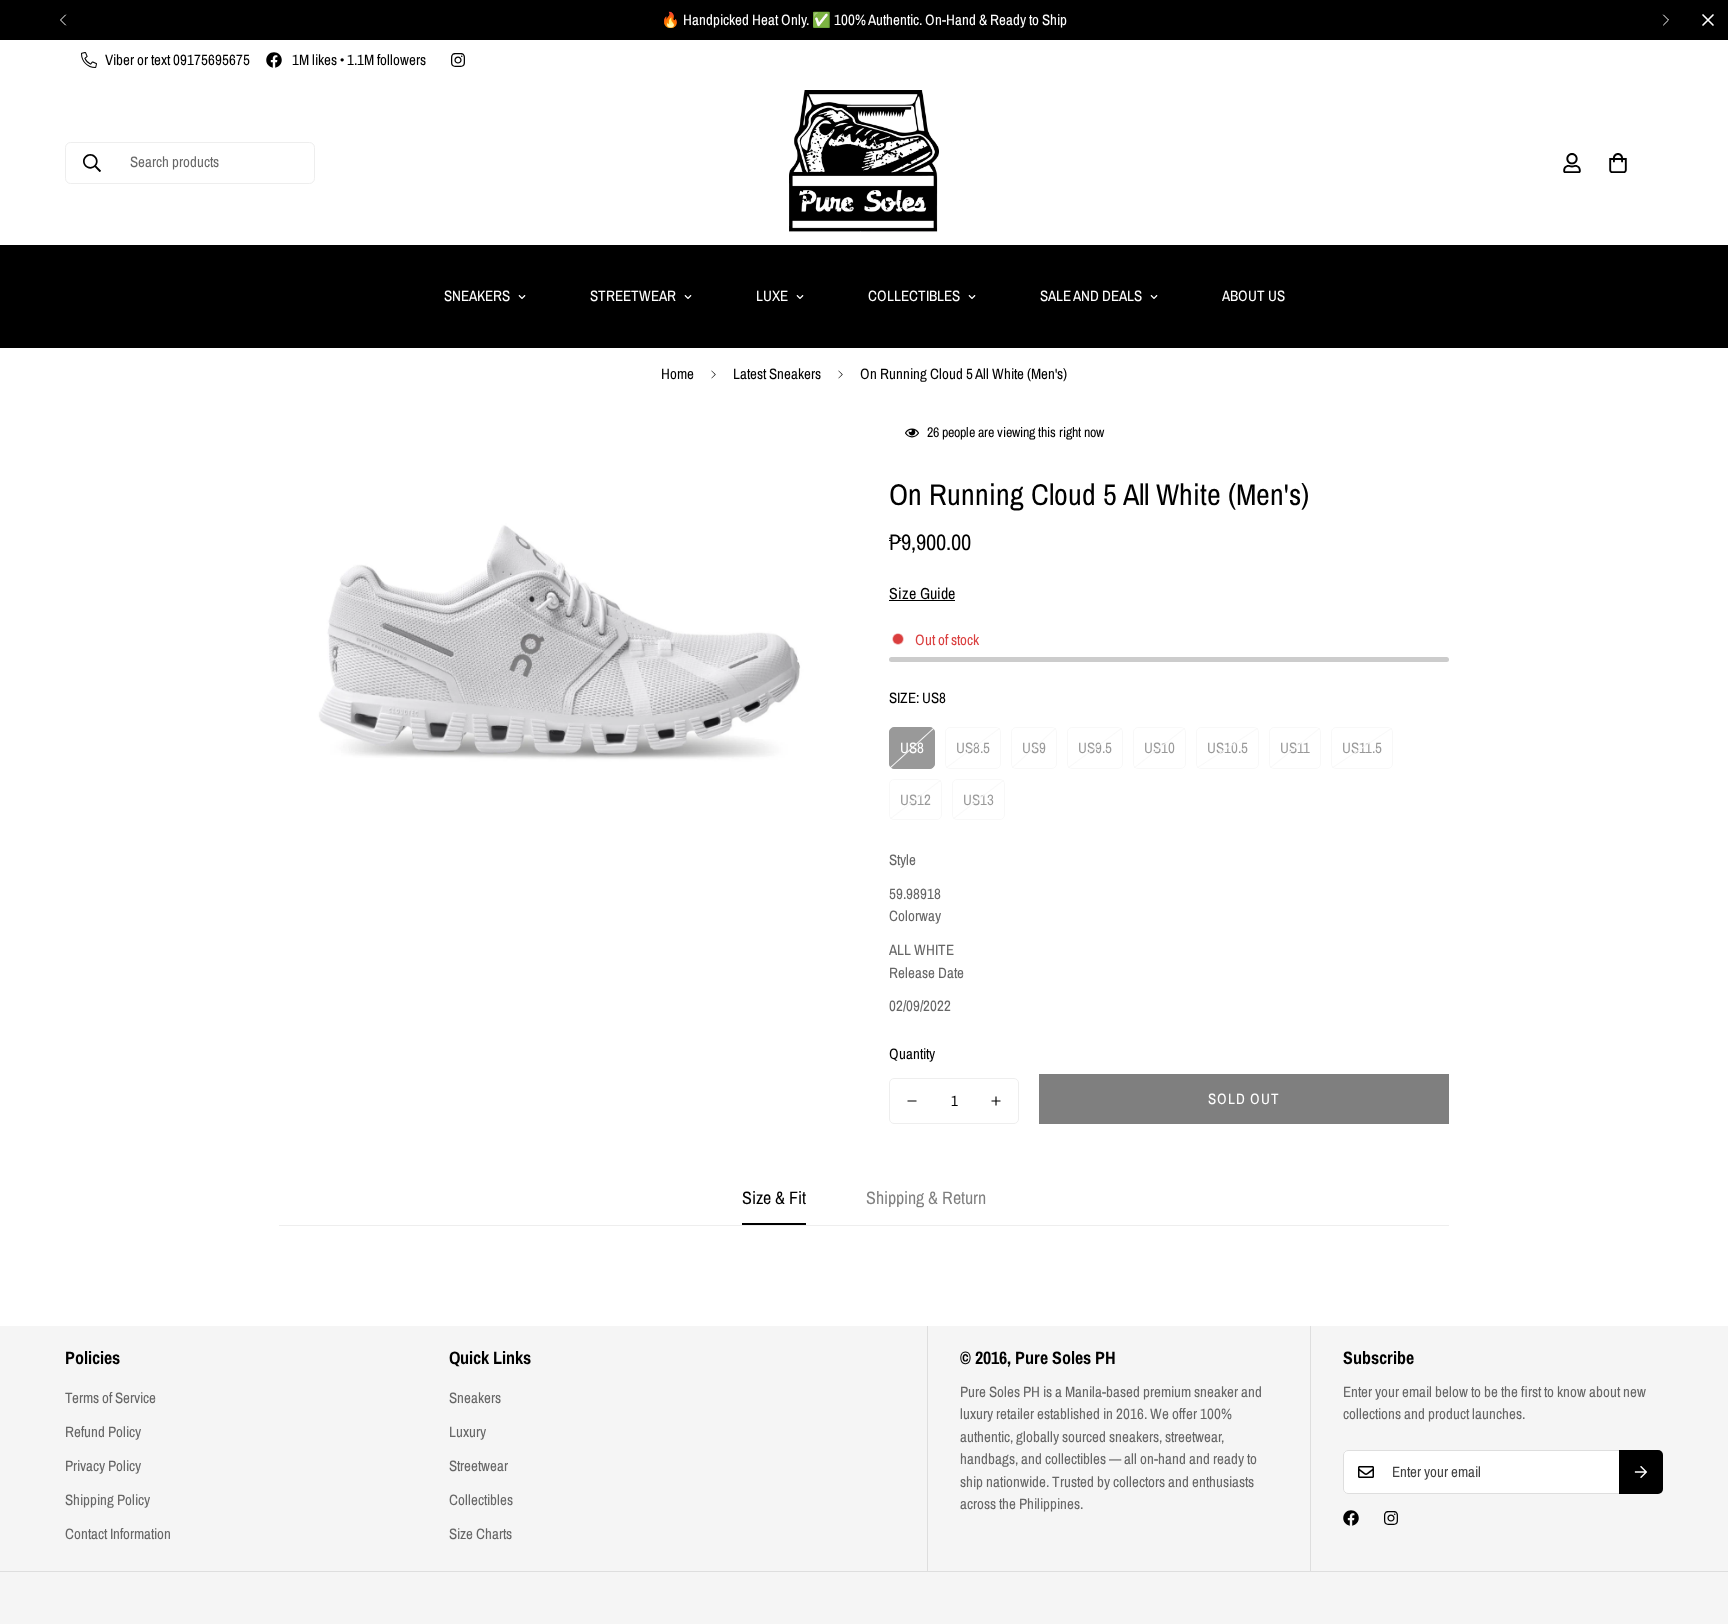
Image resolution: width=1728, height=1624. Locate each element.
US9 (1034, 747)
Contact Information (118, 1533)
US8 (912, 747)
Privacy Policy (103, 1465)
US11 (1295, 747)
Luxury (467, 1431)
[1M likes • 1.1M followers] (1351, 1518)
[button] (1618, 163)
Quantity (912, 1053)
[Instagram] (458, 60)
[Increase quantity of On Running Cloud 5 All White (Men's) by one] (996, 1101)
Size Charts (480, 1533)
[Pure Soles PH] (864, 162)
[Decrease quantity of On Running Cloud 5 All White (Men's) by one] (912, 1101)
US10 (1159, 747)
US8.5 (973, 747)
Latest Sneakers (777, 373)
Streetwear (633, 295)
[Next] (1665, 20)
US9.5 (1095, 747)
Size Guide (922, 593)
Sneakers (477, 295)
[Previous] (62, 20)
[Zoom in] (796, 458)
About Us (1253, 295)
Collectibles (914, 295)
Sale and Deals (1091, 295)
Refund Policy (103, 1431)
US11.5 (1362, 747)
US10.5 (1227, 747)
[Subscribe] (1641, 1472)
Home (677, 373)
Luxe (772, 295)
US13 (978, 799)
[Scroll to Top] (1689, 1515)
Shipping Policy (107, 1499)
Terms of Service (110, 1397)
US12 (915, 799)
